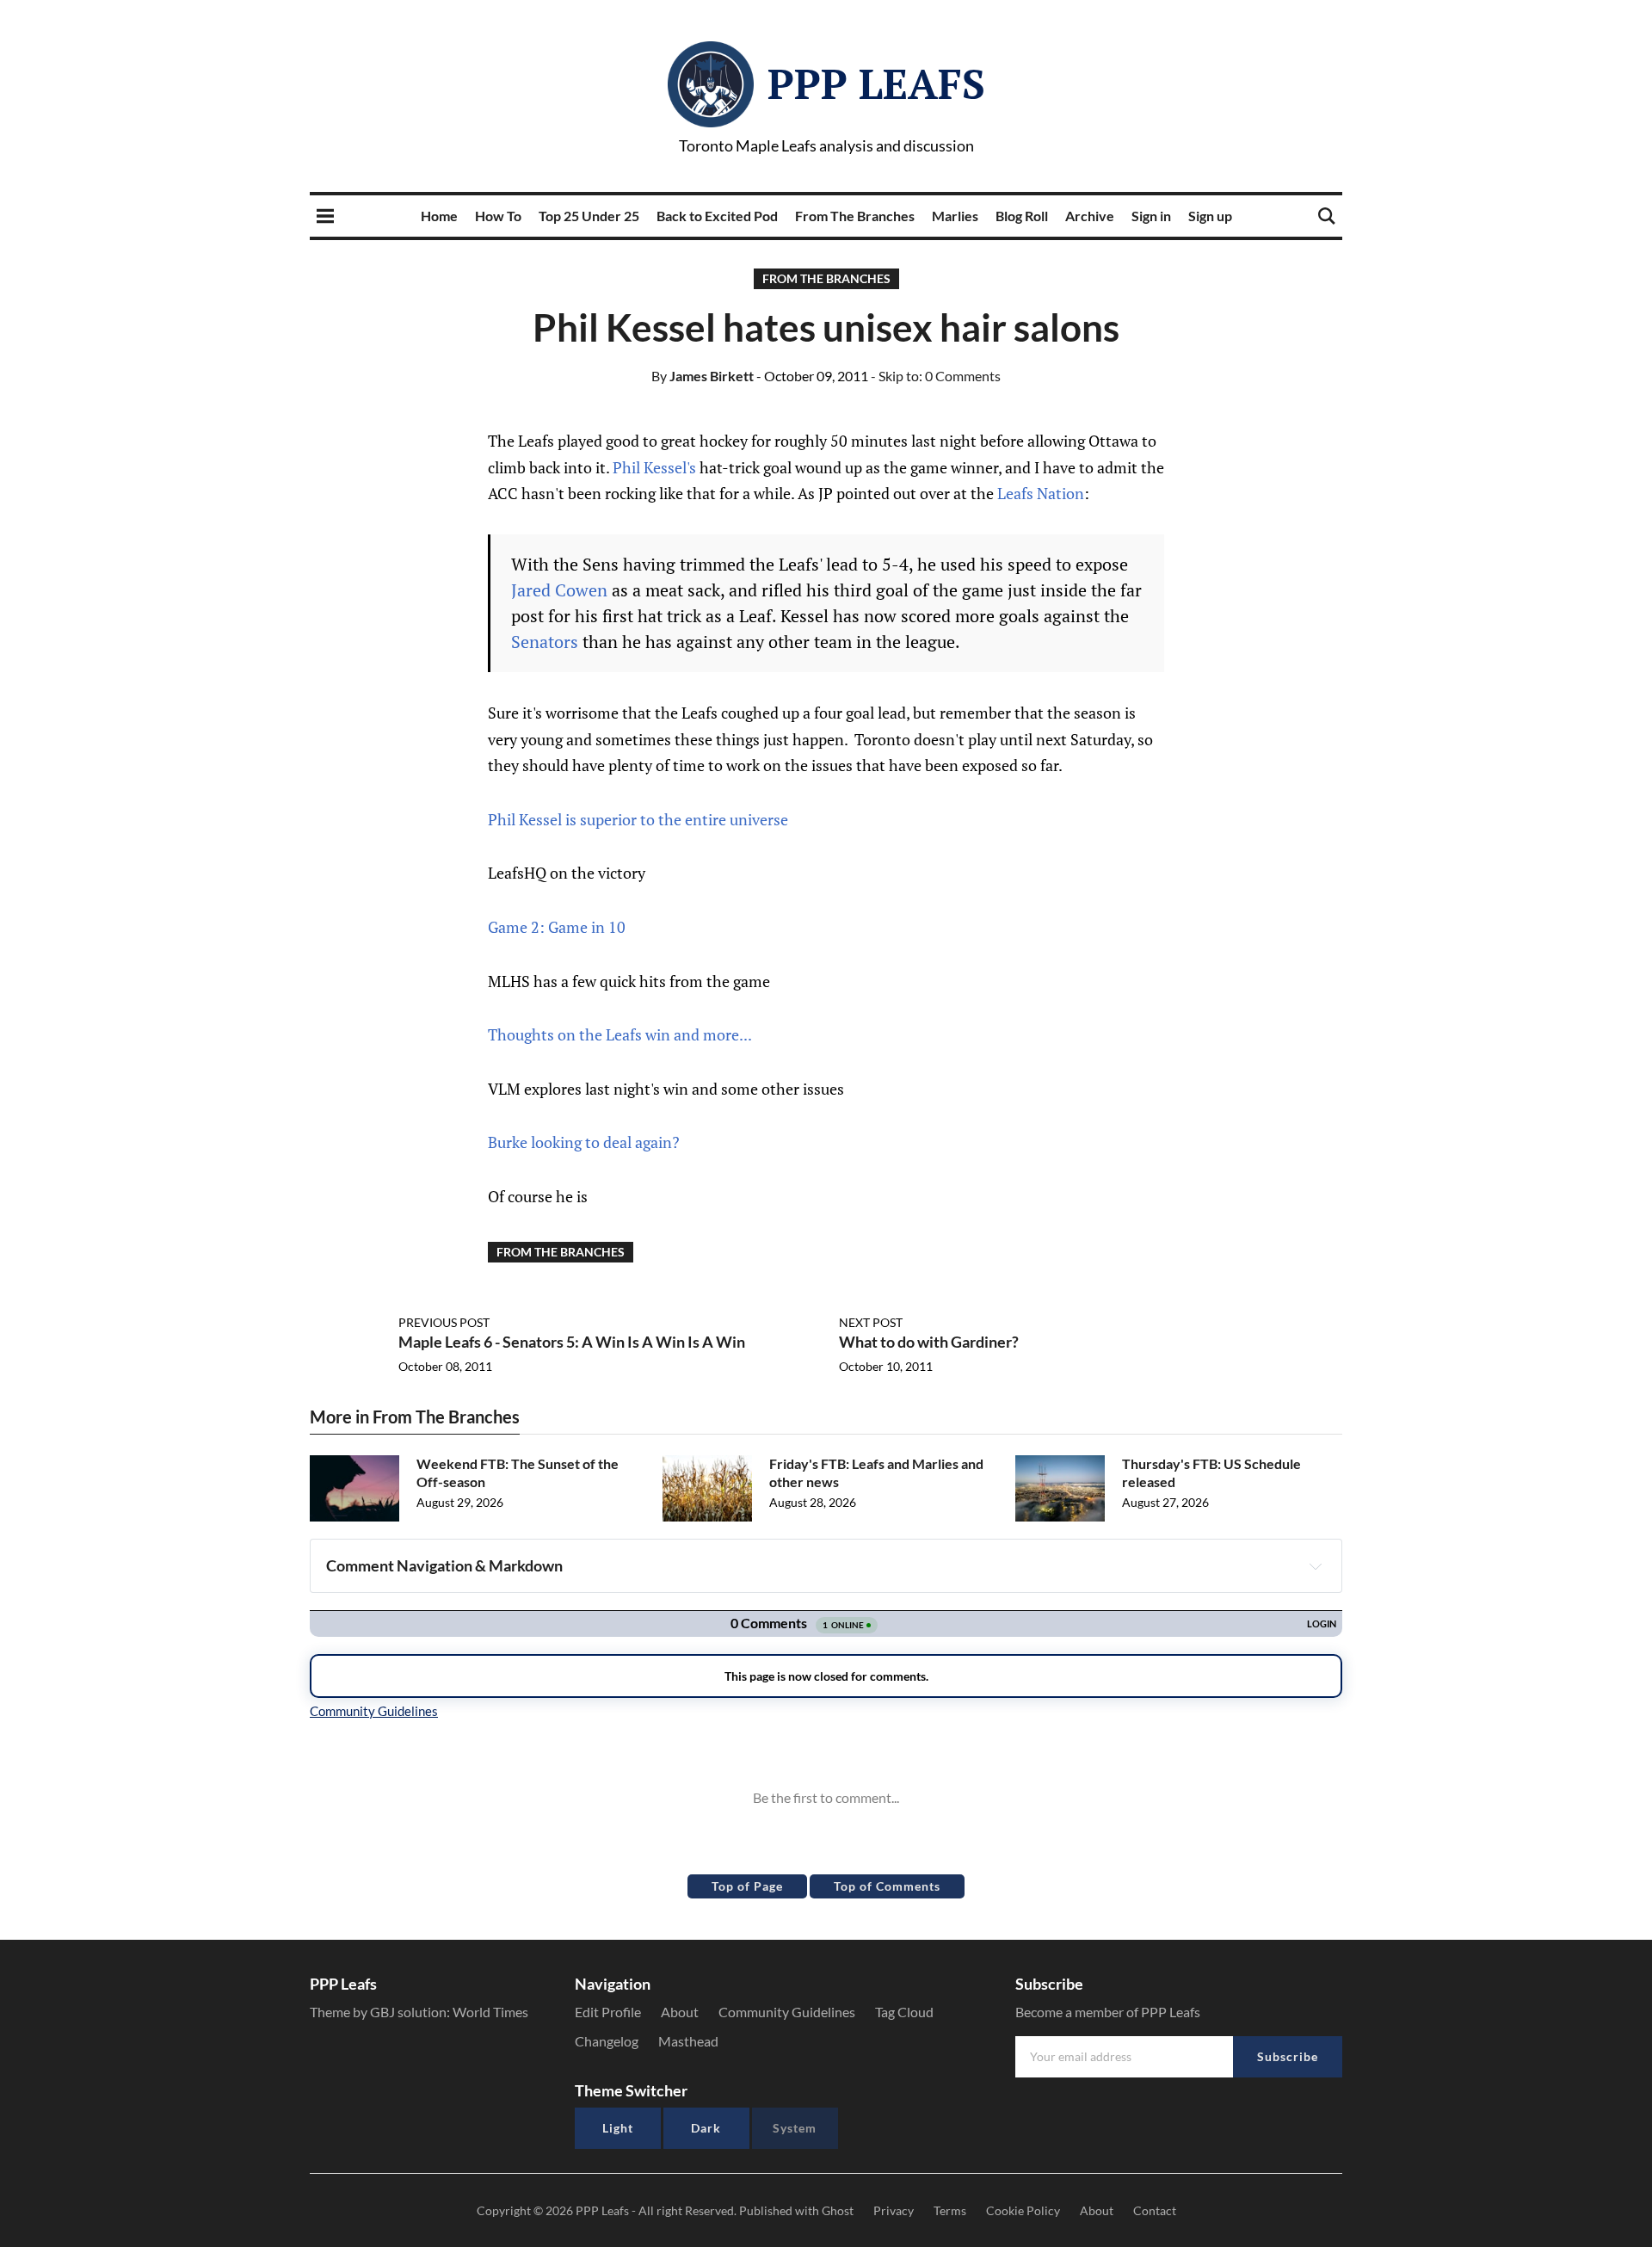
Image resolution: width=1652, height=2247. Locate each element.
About (680, 2012)
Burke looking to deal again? (584, 1142)
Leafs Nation (1041, 493)
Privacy (894, 2210)
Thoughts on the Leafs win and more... (620, 1034)
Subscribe (1288, 2056)
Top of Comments (887, 1886)
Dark (706, 2128)
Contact (1155, 2210)
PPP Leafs (876, 83)
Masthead (688, 2041)
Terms (950, 2210)
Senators (545, 642)
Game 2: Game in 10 (557, 927)
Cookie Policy (1023, 2210)
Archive (1090, 216)
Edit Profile (608, 2012)
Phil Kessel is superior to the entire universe (638, 819)
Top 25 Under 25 (589, 216)
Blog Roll (1022, 216)
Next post (871, 1322)
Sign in (1151, 216)
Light (618, 2128)
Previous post (444, 1322)
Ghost (838, 2210)
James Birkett (703, 376)
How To (498, 216)
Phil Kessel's (654, 467)
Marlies (955, 216)
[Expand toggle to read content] (1316, 1566)
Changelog (607, 2041)
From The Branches (855, 216)
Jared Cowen (559, 590)
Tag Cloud (904, 2012)
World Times (490, 2012)
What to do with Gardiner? (929, 1342)
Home (439, 216)
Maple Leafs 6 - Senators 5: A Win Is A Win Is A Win (572, 1342)
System (795, 2128)
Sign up (1210, 216)
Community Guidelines (787, 2012)
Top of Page (747, 1886)
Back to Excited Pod (717, 216)
